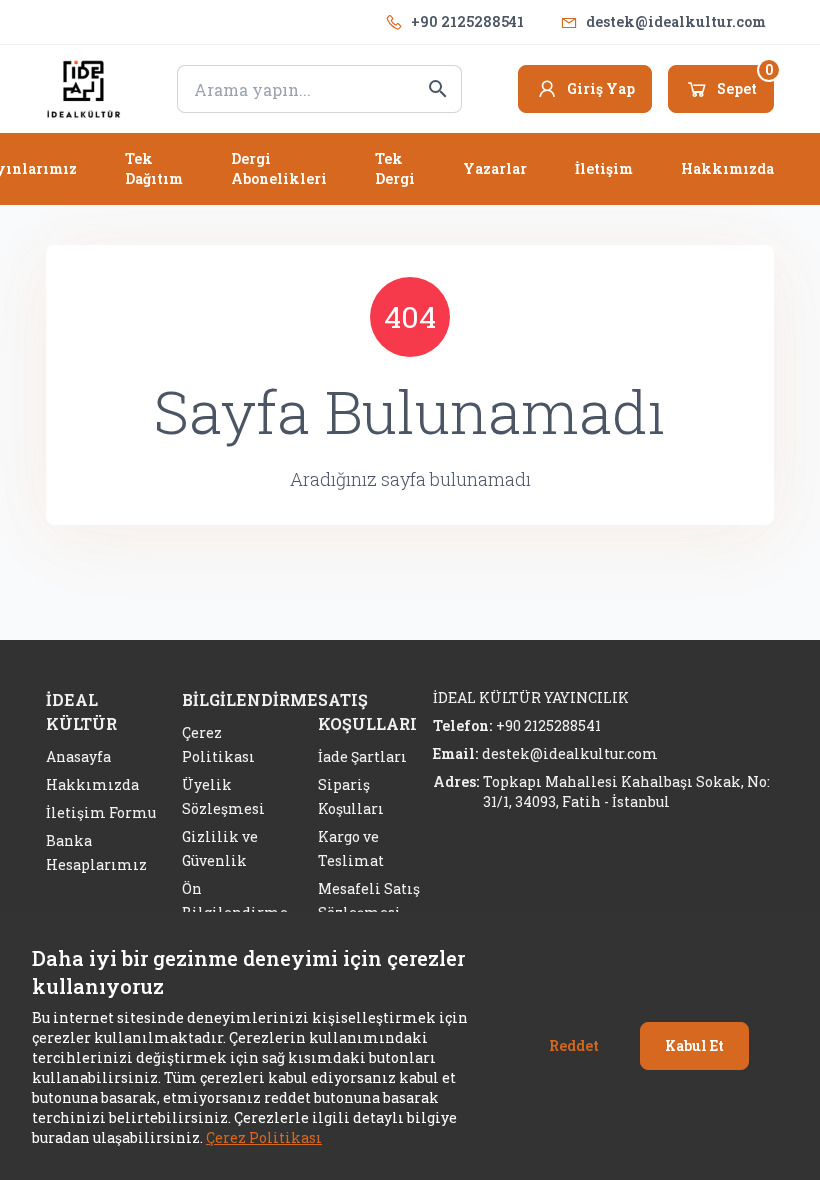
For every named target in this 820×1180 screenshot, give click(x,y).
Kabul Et (694, 1045)
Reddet (574, 1045)
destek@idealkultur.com (676, 21)
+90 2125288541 (467, 21)
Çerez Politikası (264, 1137)
